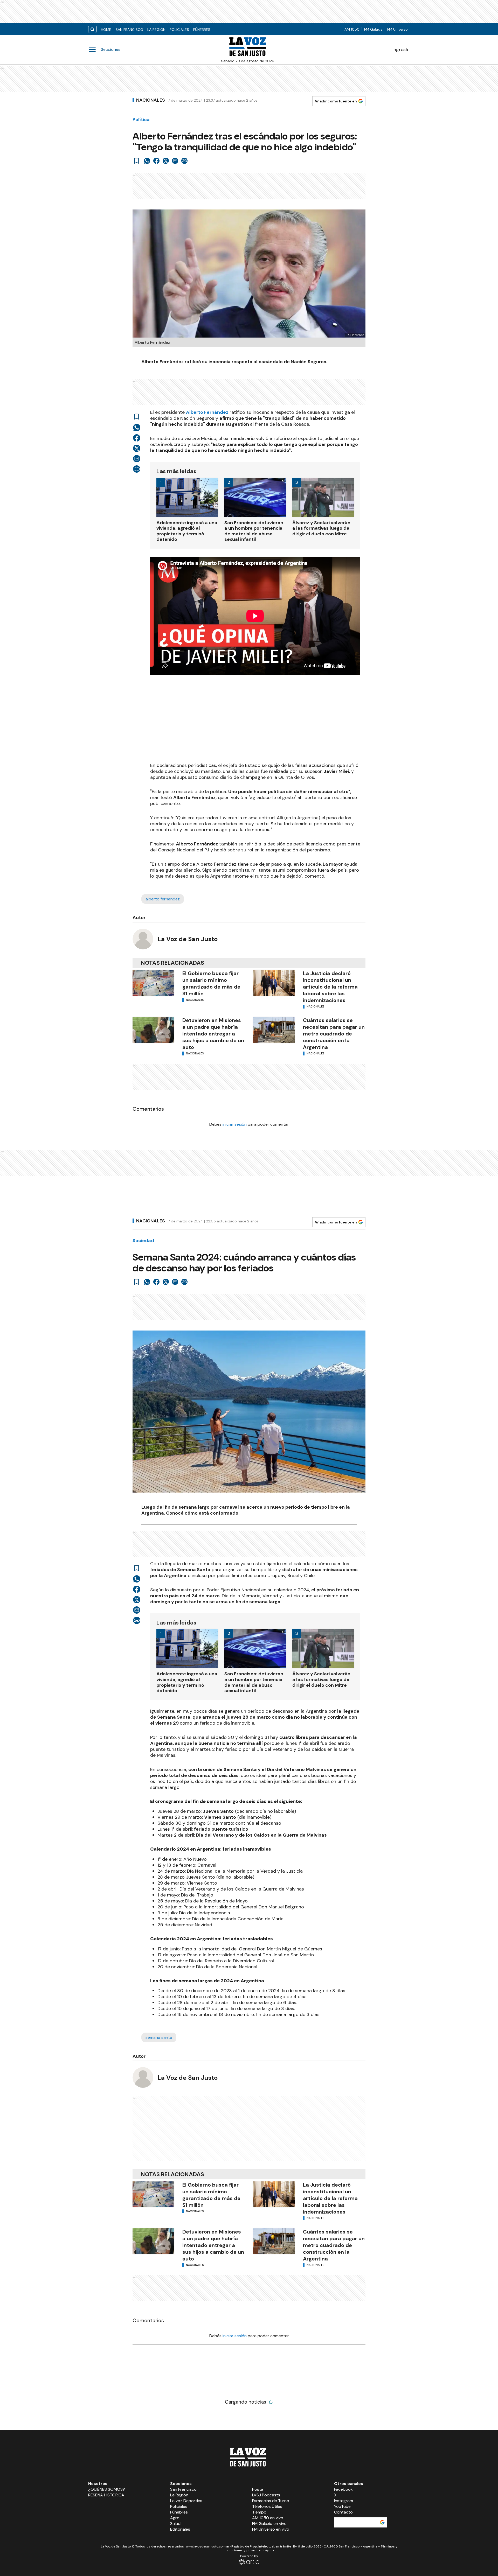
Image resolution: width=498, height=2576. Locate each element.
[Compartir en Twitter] (166, 161)
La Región (156, 30)
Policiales (179, 30)
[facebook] (156, 161)
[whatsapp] (147, 161)
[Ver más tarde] (137, 161)
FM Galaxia (373, 29)
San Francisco (129, 30)
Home (106, 30)
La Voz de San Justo (188, 939)
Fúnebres (202, 30)
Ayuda (270, 2550)
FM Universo (397, 29)
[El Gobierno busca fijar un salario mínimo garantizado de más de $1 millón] (153, 983)
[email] (175, 161)
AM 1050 (352, 29)
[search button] (92, 29)
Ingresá (400, 50)
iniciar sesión (235, 1124)
